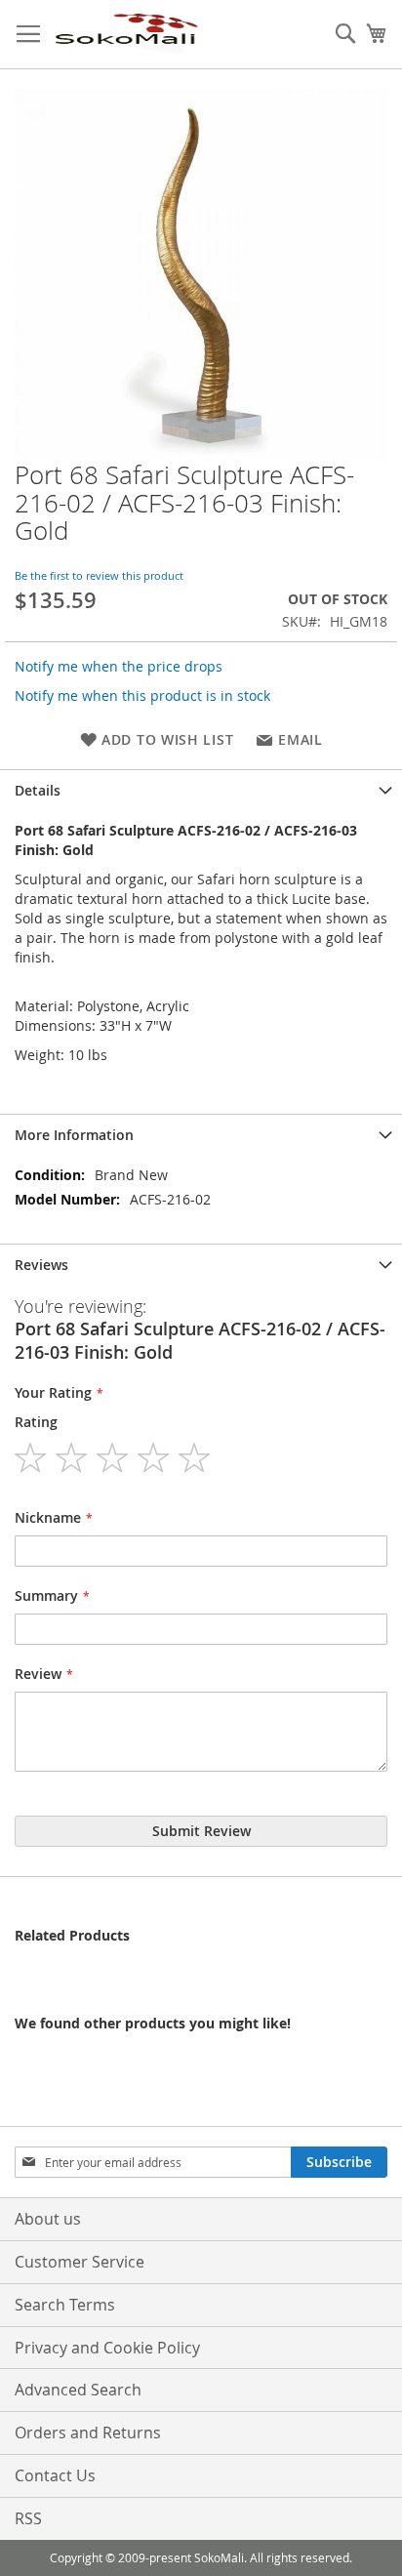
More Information (74, 1135)
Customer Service (80, 2262)
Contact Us (55, 2475)
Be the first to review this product (99, 575)
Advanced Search (78, 2390)
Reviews (41, 1265)
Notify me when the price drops (119, 666)
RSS (28, 2518)
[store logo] (126, 35)
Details (38, 790)
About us (48, 2219)
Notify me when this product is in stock (142, 695)
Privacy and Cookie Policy (107, 2348)
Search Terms (65, 2305)
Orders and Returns (88, 2433)
